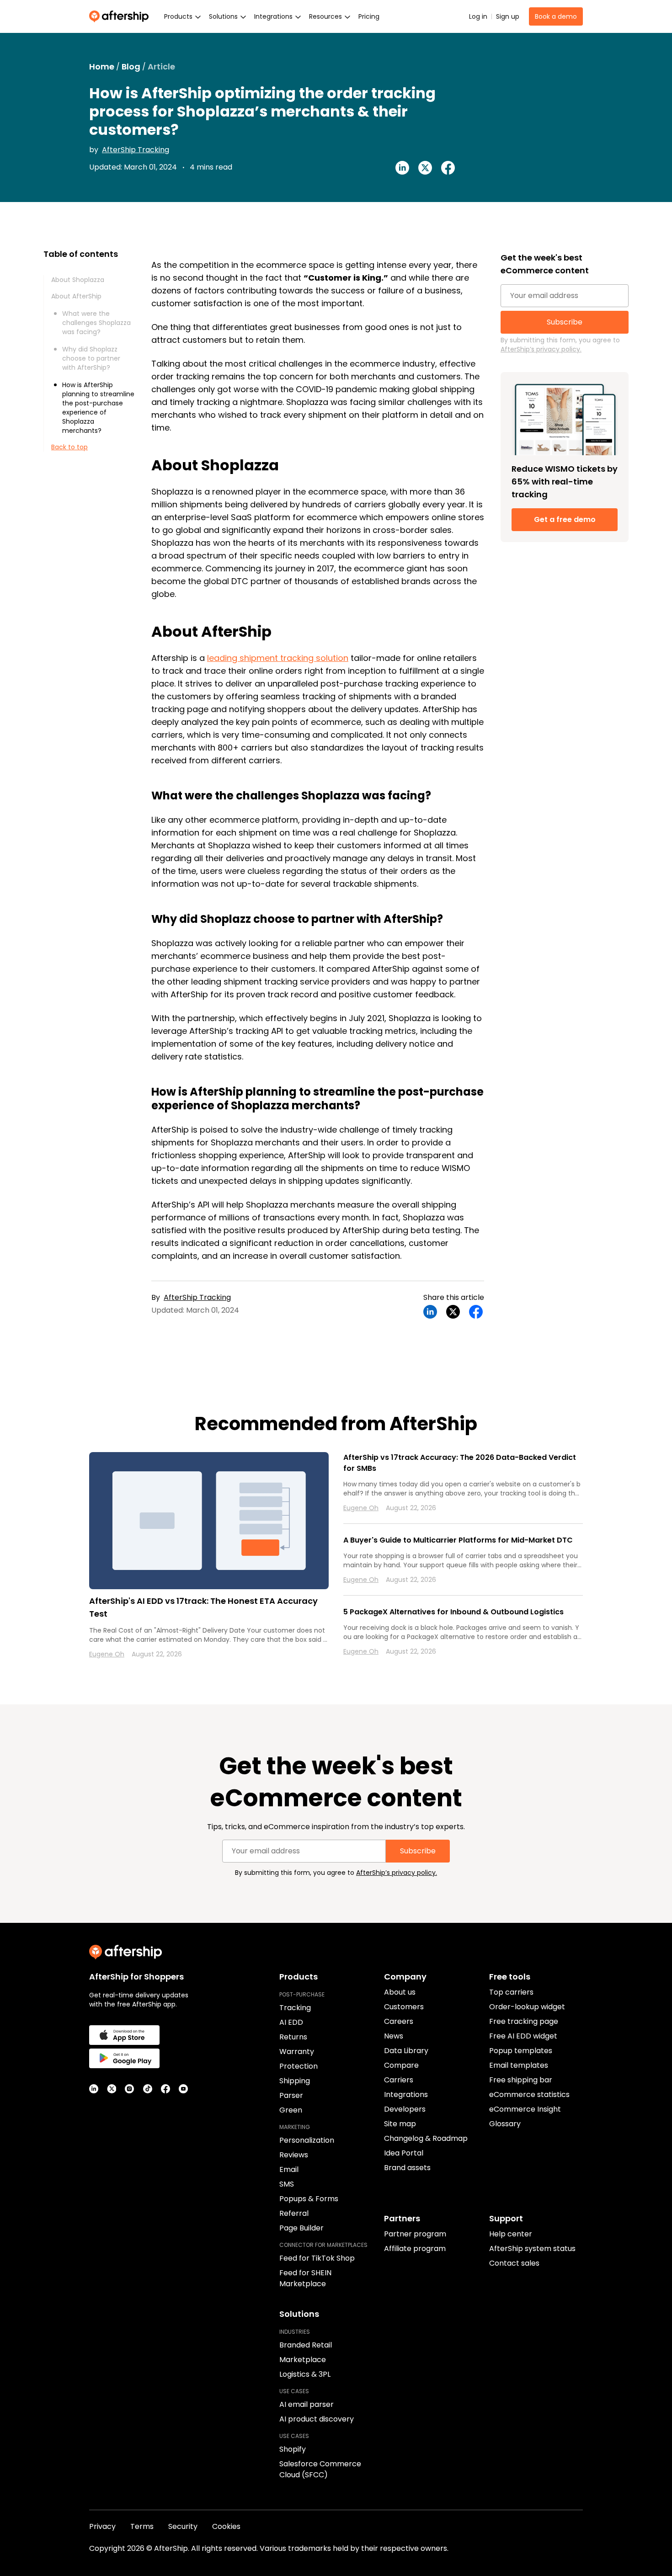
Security (183, 2526)
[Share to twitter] (425, 168)
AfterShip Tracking (136, 150)
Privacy (102, 2526)
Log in (478, 16)
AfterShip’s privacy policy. (541, 349)
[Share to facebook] (448, 168)
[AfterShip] (121, 16)
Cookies (226, 2526)
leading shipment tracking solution (278, 658)
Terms (142, 2526)
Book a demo (556, 16)
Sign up (508, 16)
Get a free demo (565, 519)
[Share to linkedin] (402, 168)
